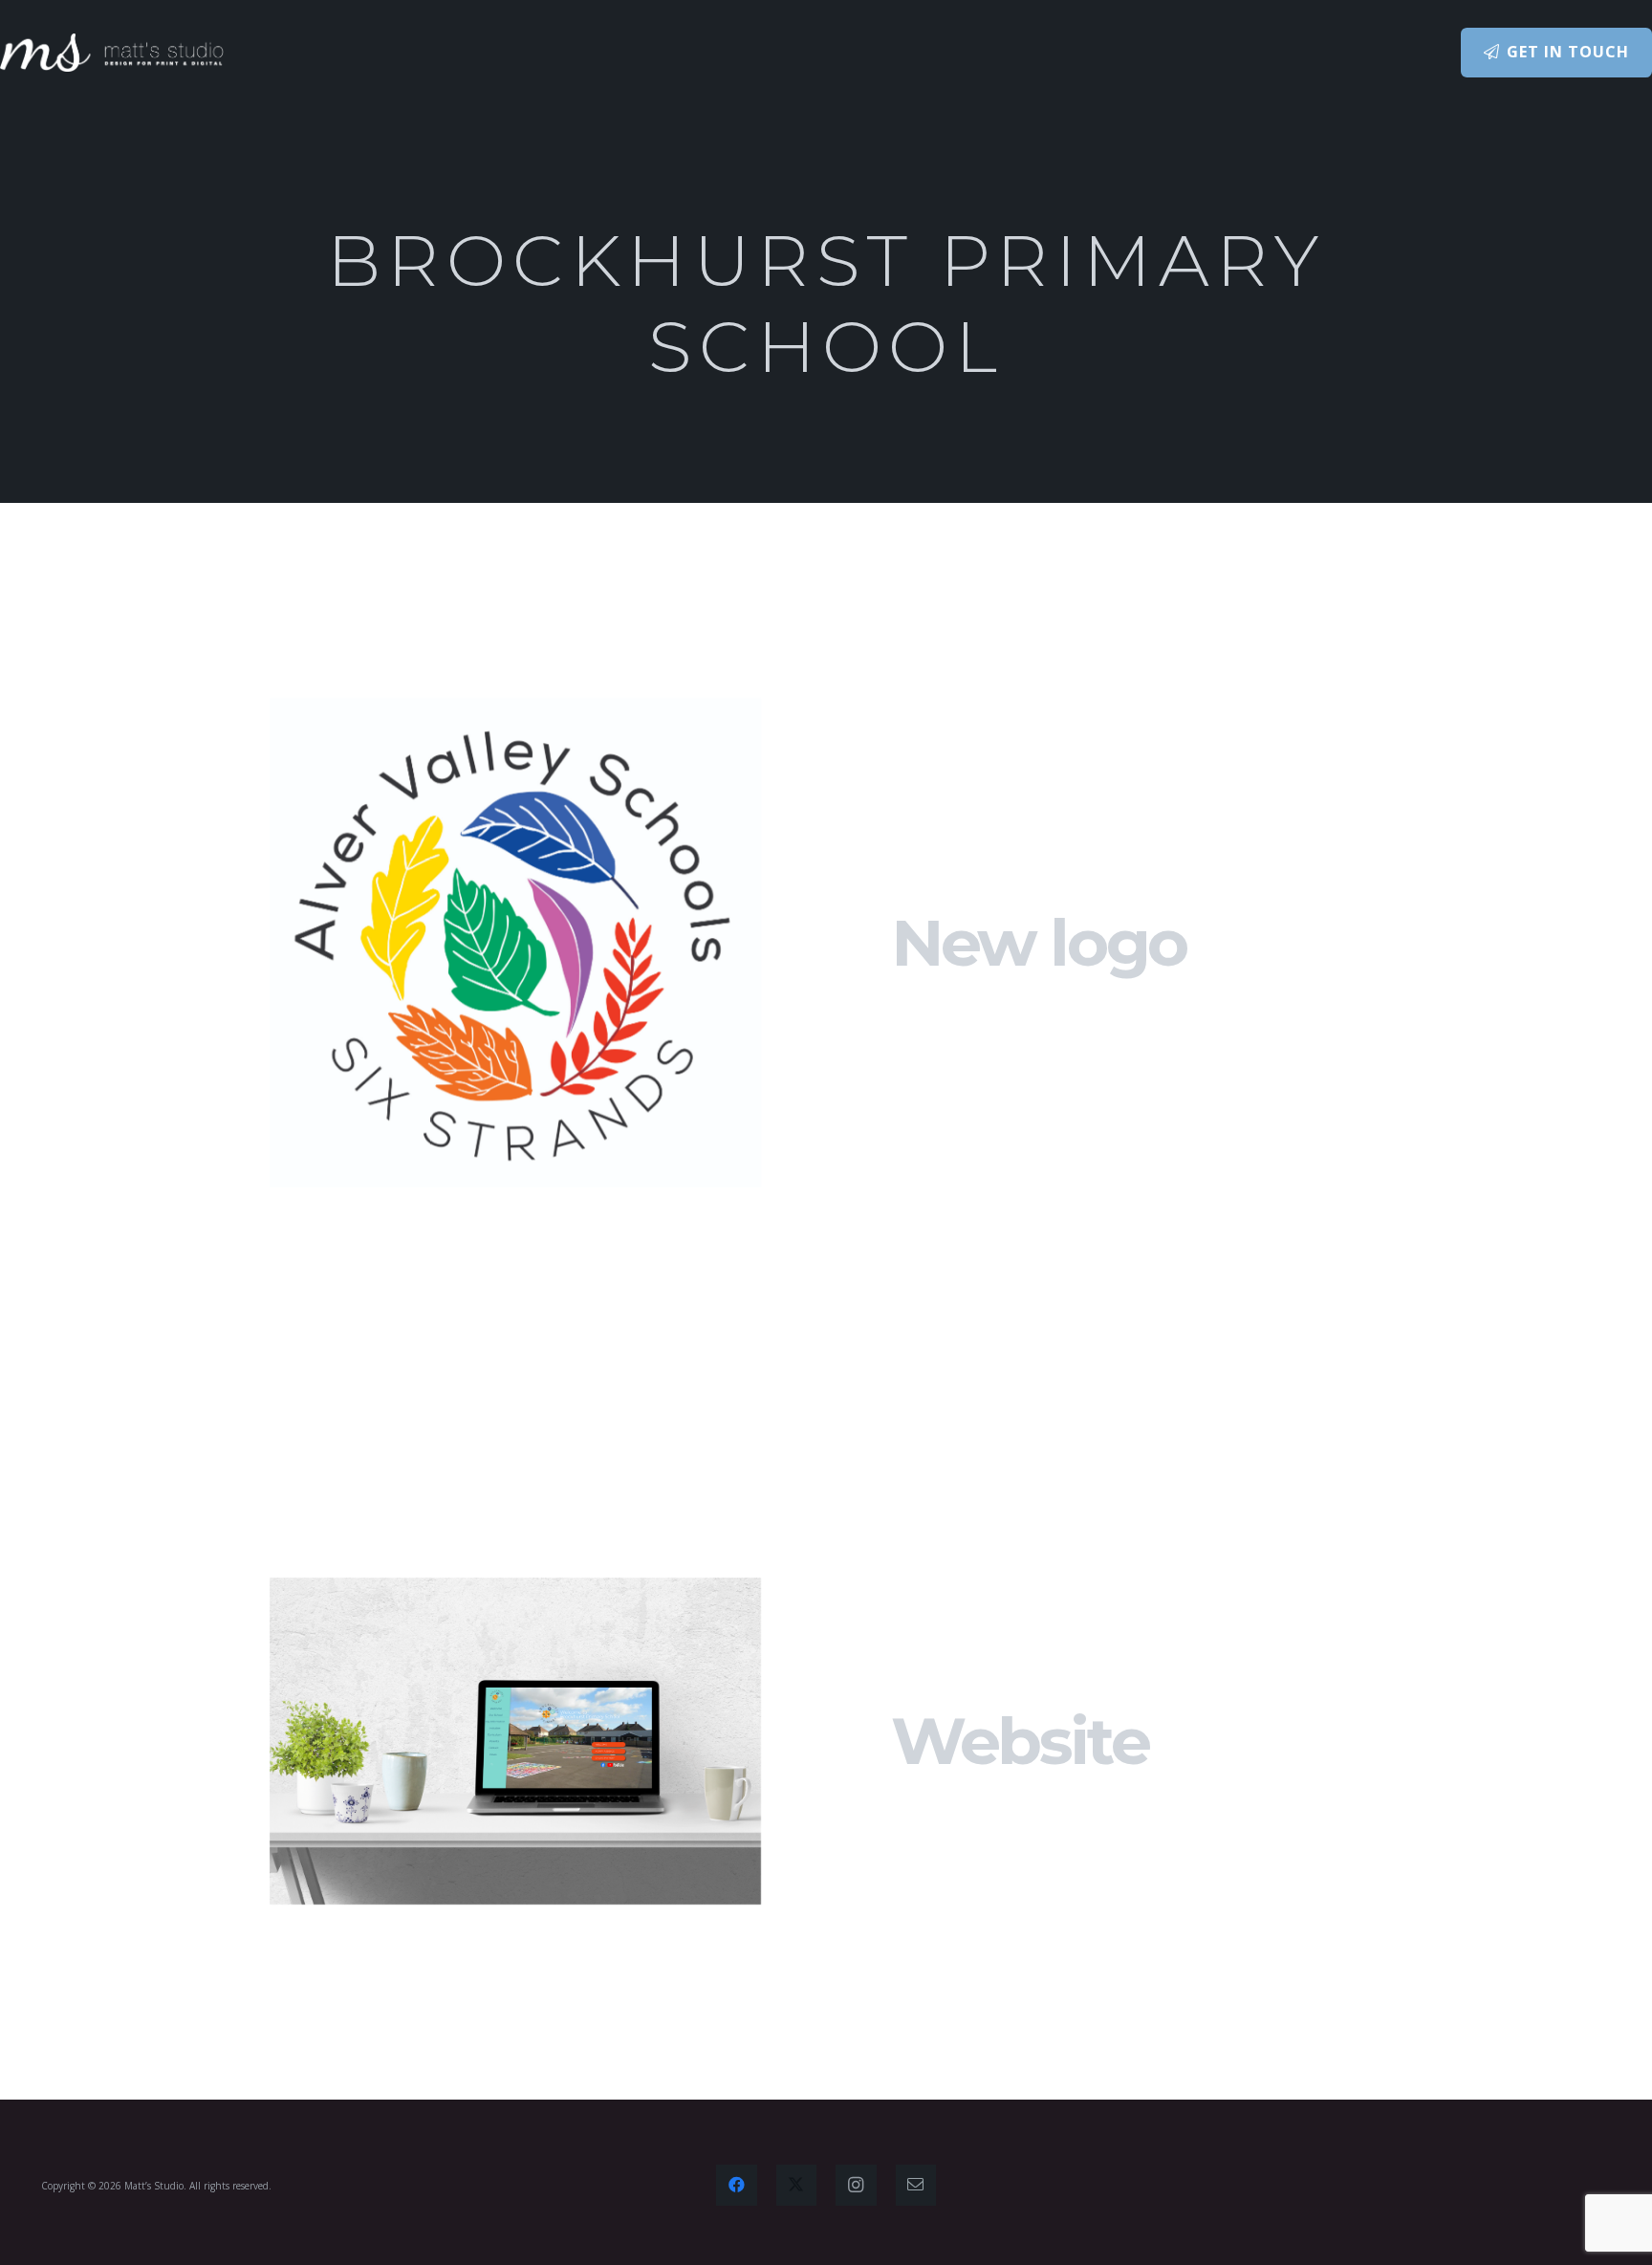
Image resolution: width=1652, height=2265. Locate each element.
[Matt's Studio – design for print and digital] (112, 53)
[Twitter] (797, 2185)
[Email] (916, 2185)
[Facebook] (737, 2185)
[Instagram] (856, 2185)
